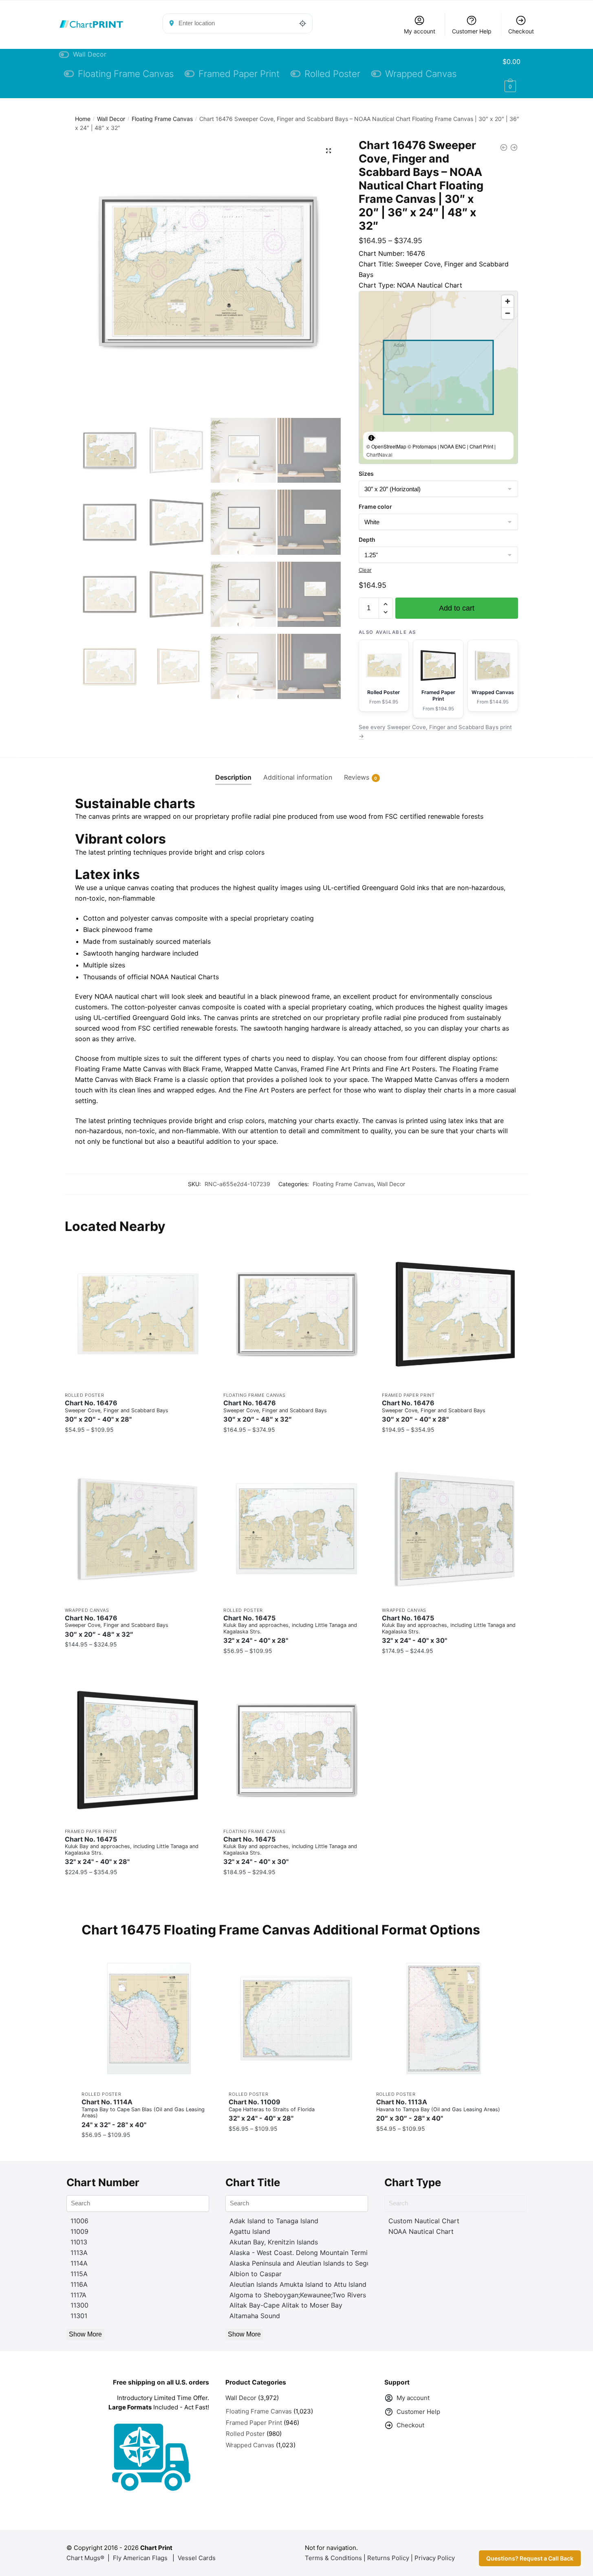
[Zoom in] (508, 301)
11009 (79, 2231)
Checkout (521, 31)
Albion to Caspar (256, 2274)
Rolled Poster (85, 1395)
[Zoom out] (508, 313)
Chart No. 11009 (272, 2110)
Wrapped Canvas (87, 1610)
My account (420, 31)
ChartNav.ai (379, 454)
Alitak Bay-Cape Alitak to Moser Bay (286, 2305)
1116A (79, 2284)
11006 (79, 2221)
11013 (79, 2242)
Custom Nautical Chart (424, 2221)
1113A (79, 2253)
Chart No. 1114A (143, 2113)
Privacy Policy (435, 2558)
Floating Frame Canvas (162, 119)
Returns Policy (388, 2558)
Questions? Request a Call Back (530, 2558)
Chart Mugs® (85, 2558)
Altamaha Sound (255, 2316)
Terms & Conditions (333, 2558)
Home (83, 119)
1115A (79, 2274)
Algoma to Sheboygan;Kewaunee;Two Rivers (298, 2295)
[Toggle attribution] (371, 437)
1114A (79, 2263)
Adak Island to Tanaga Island (274, 2221)
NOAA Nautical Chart (421, 2231)
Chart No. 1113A (438, 2110)
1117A (78, 2295)
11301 (79, 2316)
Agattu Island (250, 2231)
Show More (85, 2334)
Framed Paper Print (408, 1395)
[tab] (233, 771)
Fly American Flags (140, 2558)
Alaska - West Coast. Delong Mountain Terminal (303, 2253)
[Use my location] (303, 23)
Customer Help (472, 31)
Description (233, 777)
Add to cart (457, 608)
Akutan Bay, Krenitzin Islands (274, 2242)
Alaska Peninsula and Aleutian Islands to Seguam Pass (313, 2263)
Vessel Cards (197, 2558)
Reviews (357, 777)
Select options (138, 1446)
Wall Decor (111, 119)
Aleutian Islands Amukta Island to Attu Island (298, 2284)
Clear (365, 570)
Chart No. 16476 (117, 1411)
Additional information (298, 777)
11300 (79, 2305)
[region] (438, 377)
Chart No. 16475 (290, 1629)
